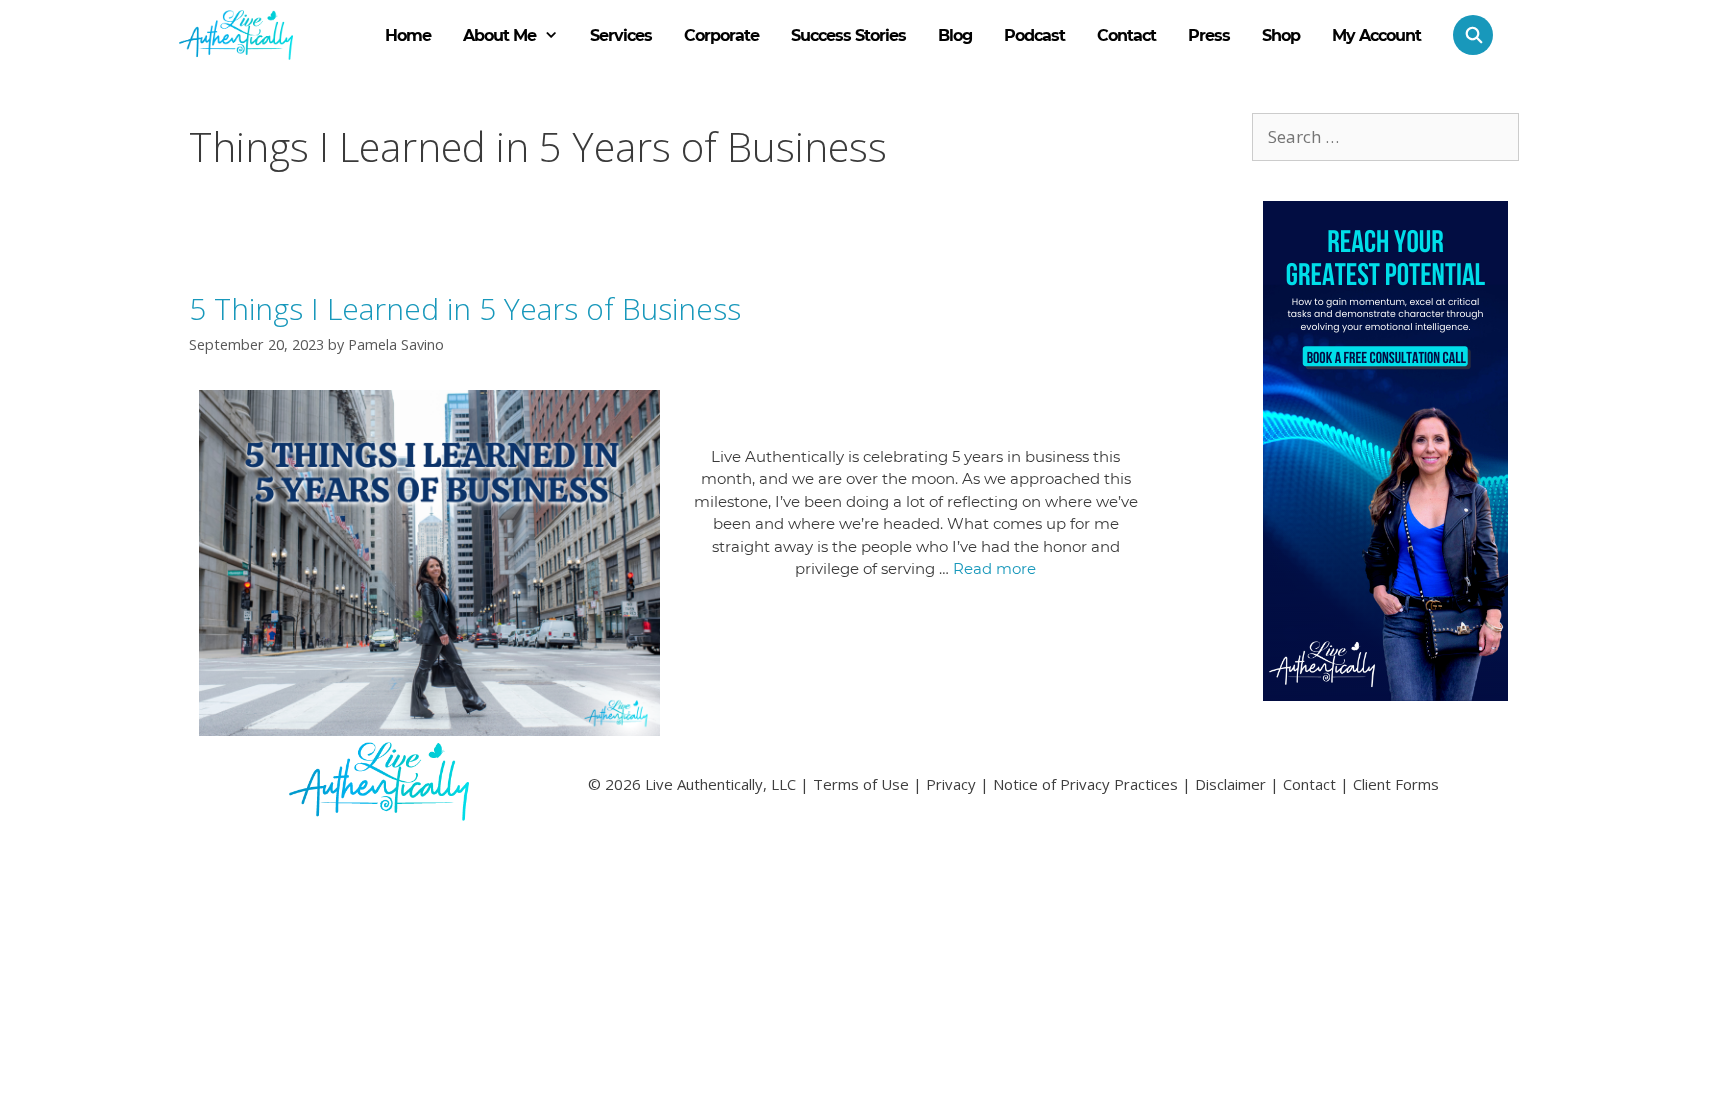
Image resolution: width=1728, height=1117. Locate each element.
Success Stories (848, 35)
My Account (1376, 35)
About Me (499, 35)
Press (1209, 35)
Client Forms (1396, 784)
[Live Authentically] (236, 35)
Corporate (721, 35)
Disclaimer (1230, 784)
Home (408, 35)
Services (621, 35)
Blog (955, 35)
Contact (1126, 35)
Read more (994, 568)
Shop (1281, 35)
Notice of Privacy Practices (1085, 784)
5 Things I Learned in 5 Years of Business (465, 308)
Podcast (1034, 35)
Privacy (951, 784)
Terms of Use (861, 784)
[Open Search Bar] (1465, 35)
